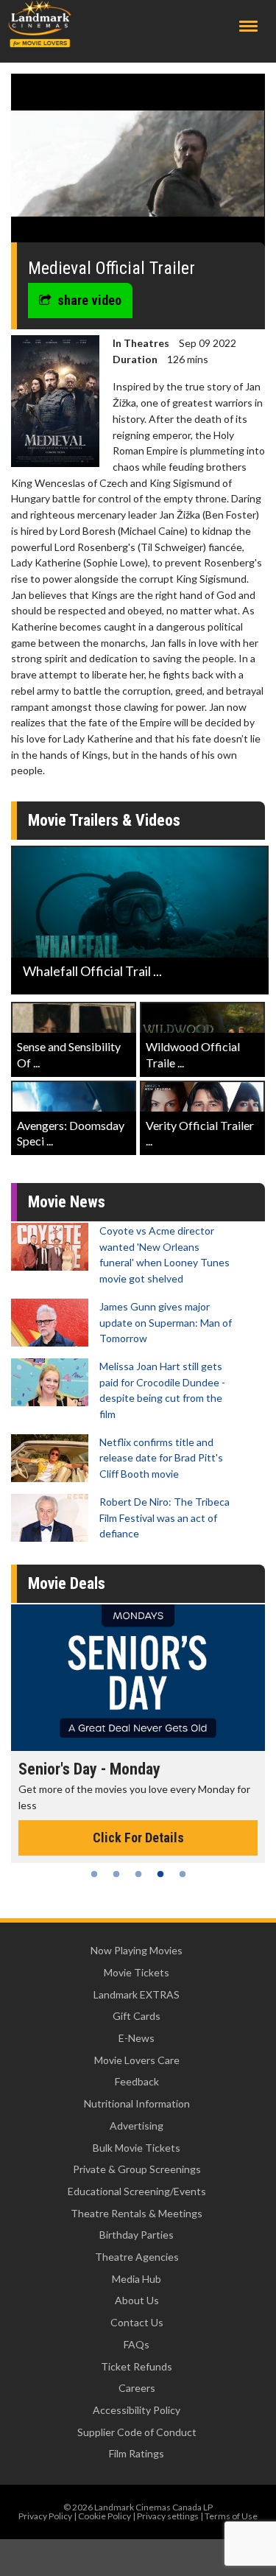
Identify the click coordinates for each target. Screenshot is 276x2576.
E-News (137, 2038)
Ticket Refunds (137, 2366)
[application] (138, 164)
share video (89, 300)
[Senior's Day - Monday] (138, 1678)
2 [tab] (116, 1874)
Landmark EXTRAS (137, 1994)
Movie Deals (67, 1583)
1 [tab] (94, 1874)
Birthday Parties (137, 2235)
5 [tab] (183, 1874)
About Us (137, 2300)
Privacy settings (168, 2516)
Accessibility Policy (137, 2410)
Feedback (137, 2081)
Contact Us (137, 2322)
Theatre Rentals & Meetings (137, 2213)
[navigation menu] (248, 26)
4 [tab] (160, 1874)
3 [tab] (138, 1874)
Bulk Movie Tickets (137, 2148)
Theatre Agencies (137, 2257)
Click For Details (138, 1838)
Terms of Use (231, 2516)
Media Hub (137, 2279)
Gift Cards (137, 2016)
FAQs (137, 2344)
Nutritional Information (137, 2103)
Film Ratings (137, 2453)
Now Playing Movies (137, 1950)
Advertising (137, 2126)
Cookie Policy (105, 2516)
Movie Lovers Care (137, 2060)
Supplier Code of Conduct (137, 2432)
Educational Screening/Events (137, 2191)
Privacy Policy (45, 2516)
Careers (137, 2388)
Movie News (67, 1202)
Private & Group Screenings (137, 2169)
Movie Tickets (137, 1972)
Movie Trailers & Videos (104, 820)
